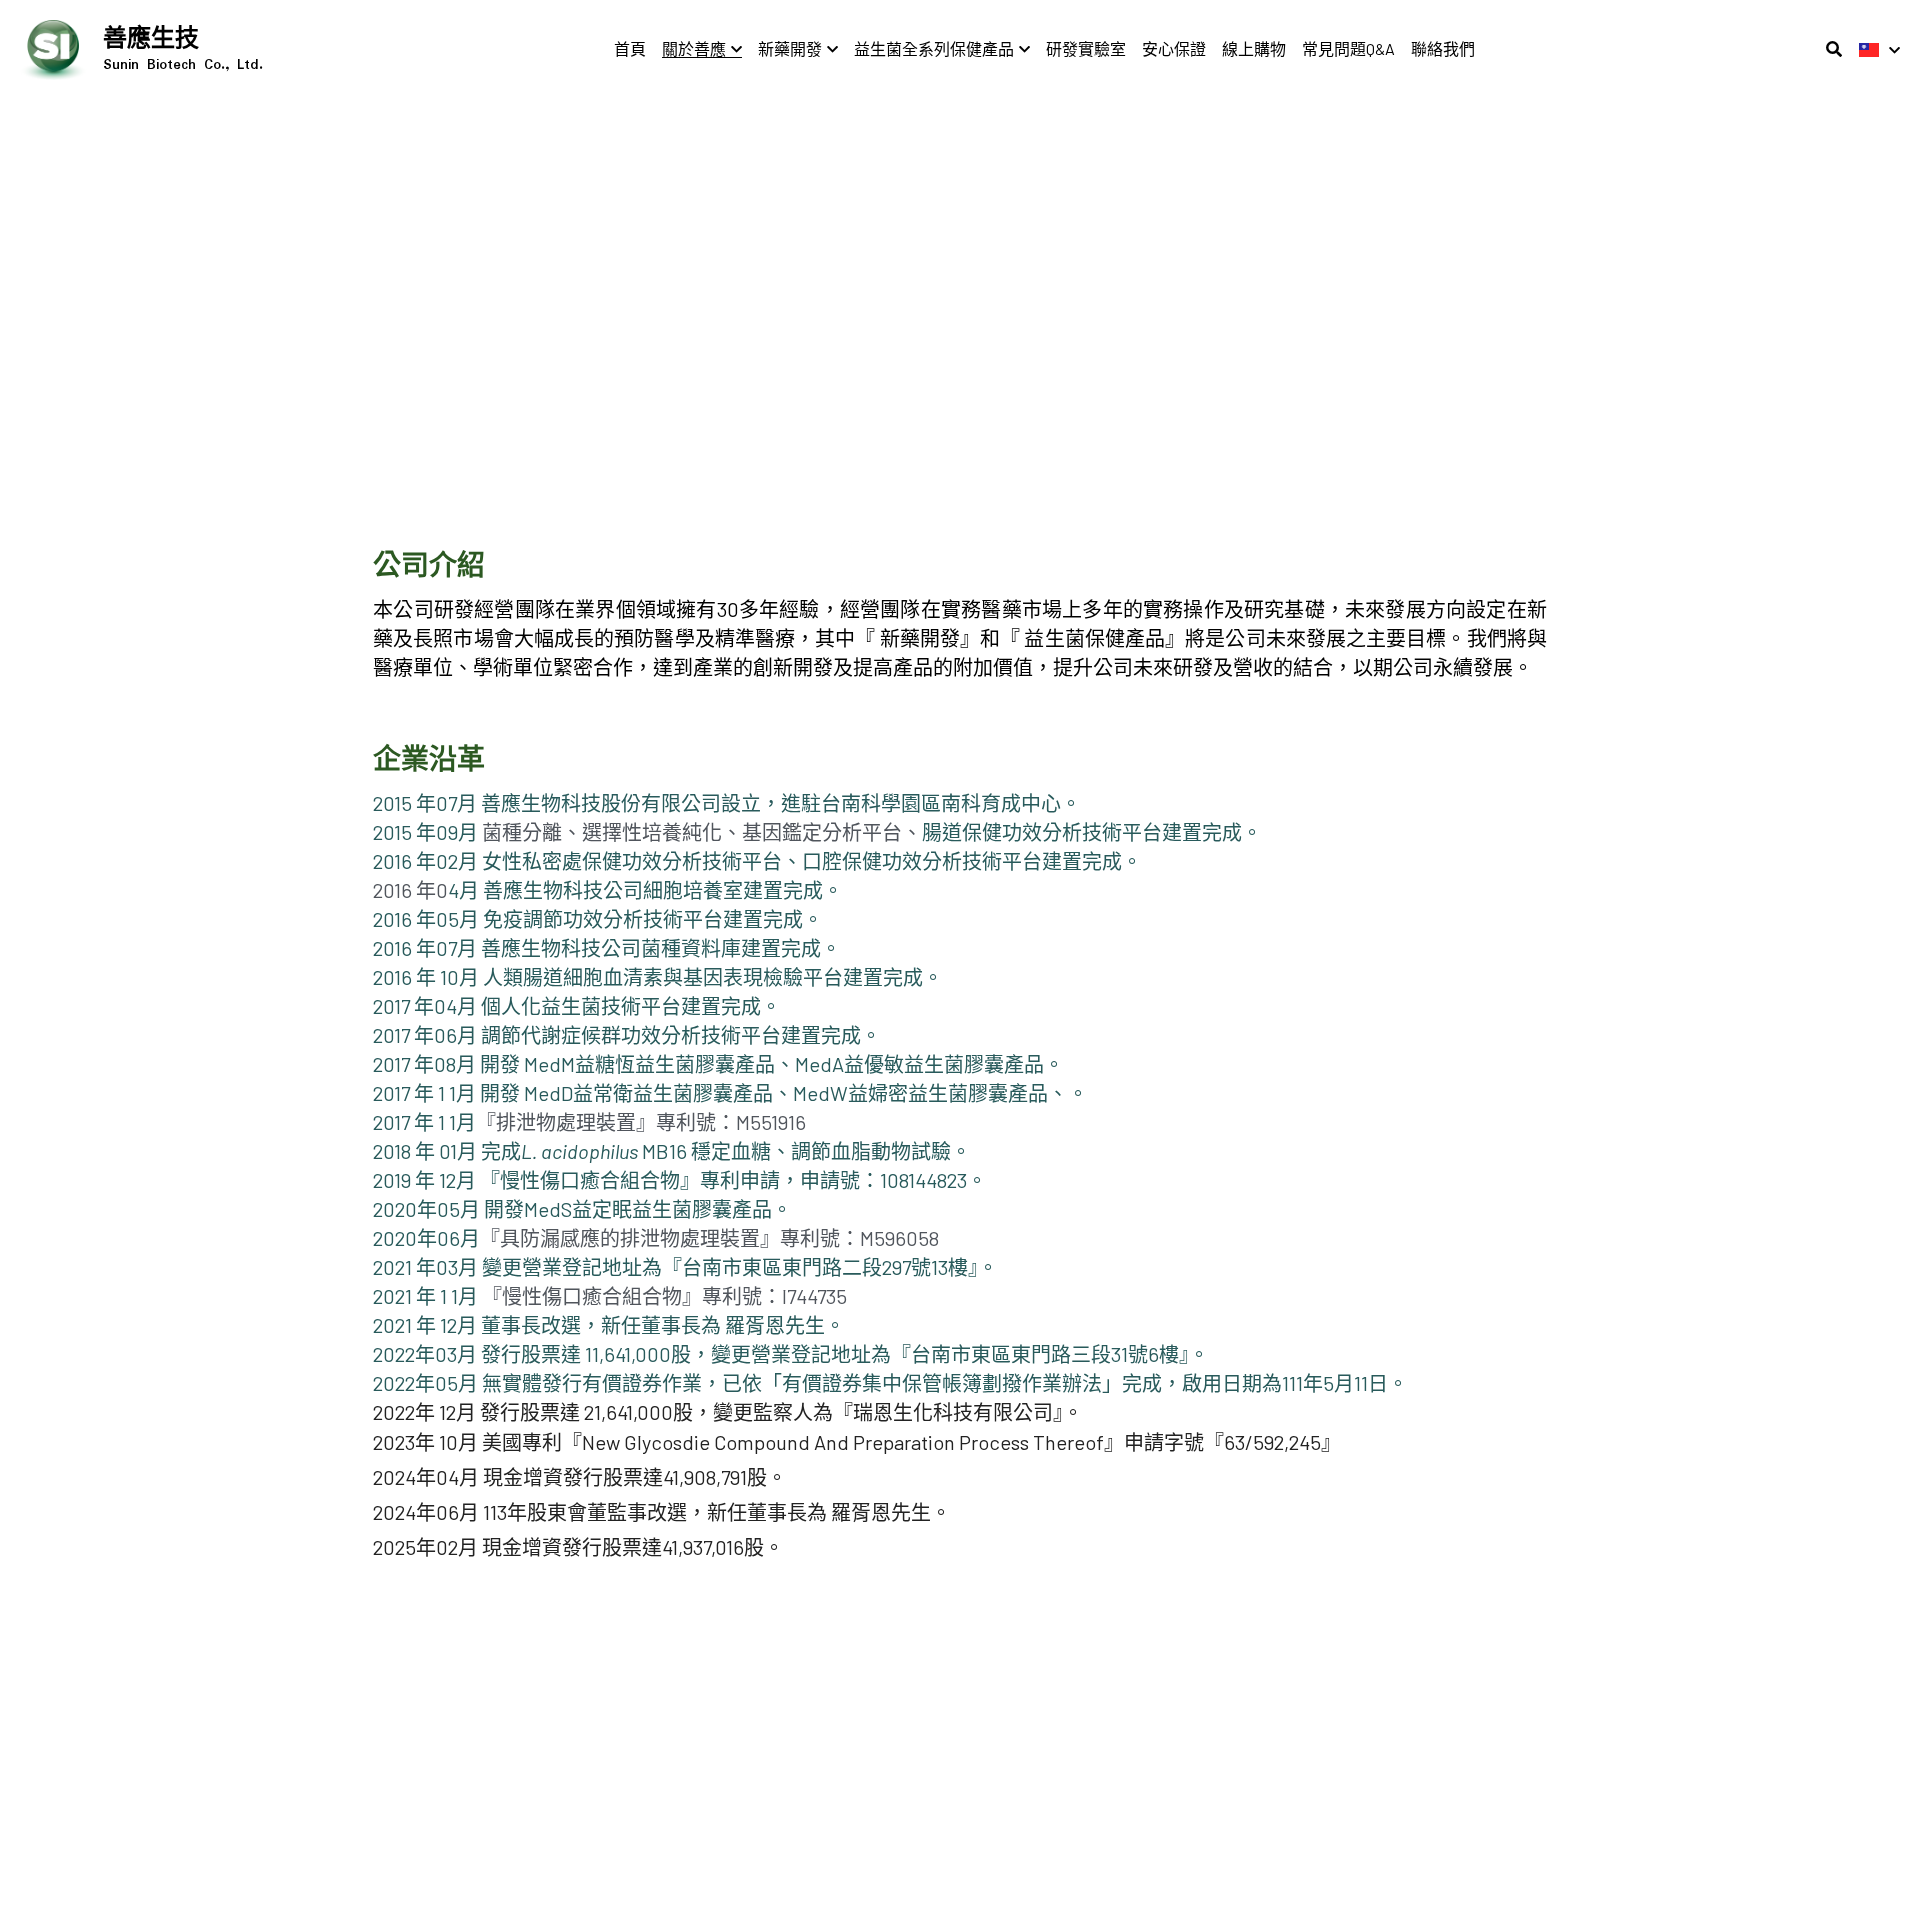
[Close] (1205, 849)
